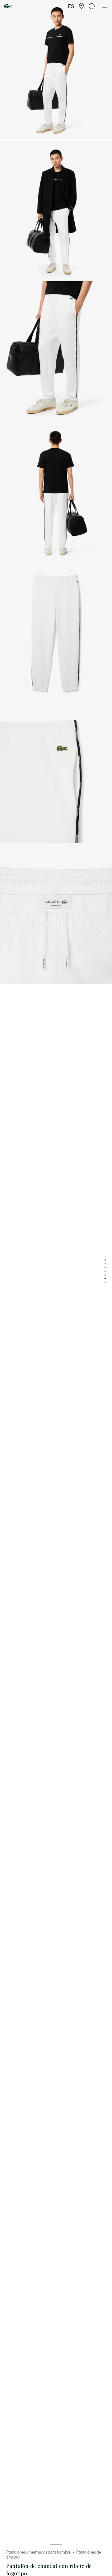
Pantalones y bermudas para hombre (38, 2552)
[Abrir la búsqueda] (92, 6)
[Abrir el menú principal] (105, 6)
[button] (82, 6)
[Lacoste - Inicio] (8, 6)
